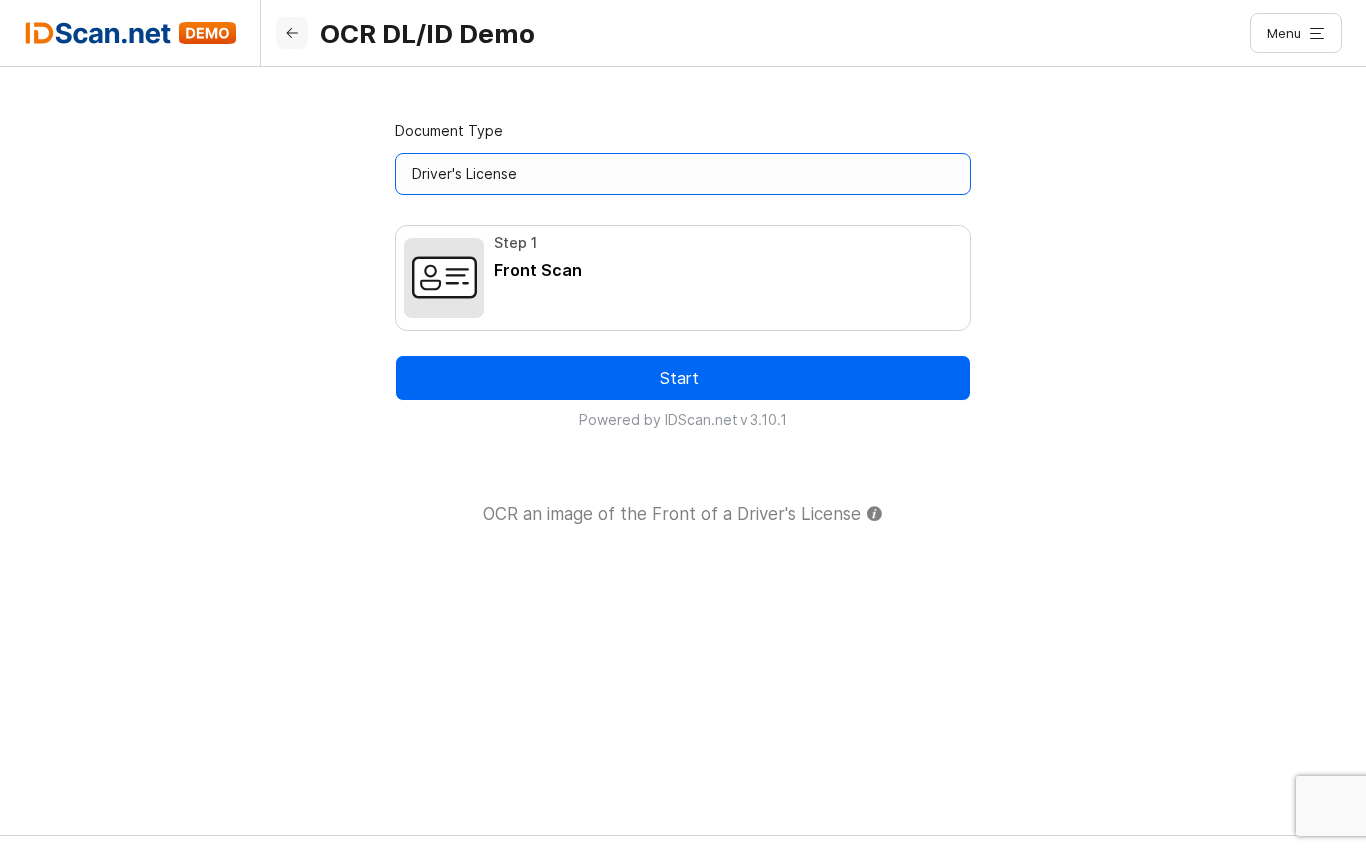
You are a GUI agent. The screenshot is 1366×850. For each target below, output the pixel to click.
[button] (1296, 33)
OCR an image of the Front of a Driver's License (674, 514)
